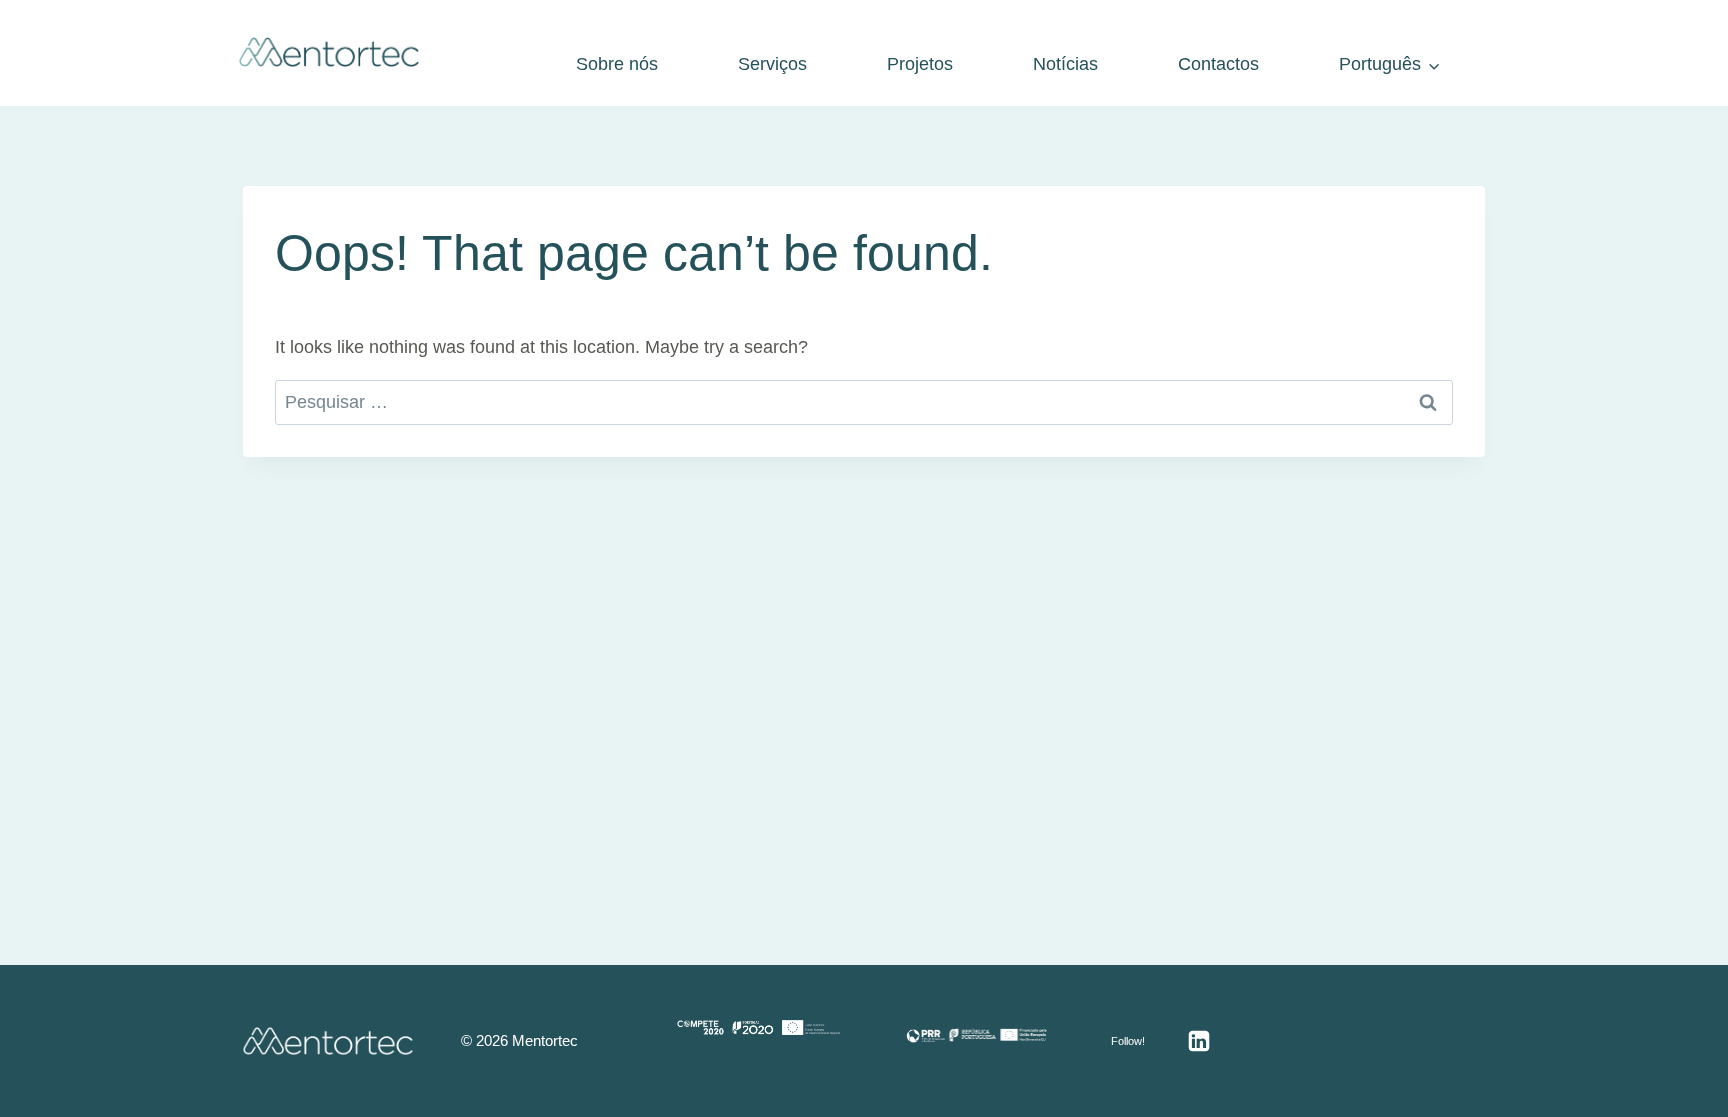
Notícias (1065, 64)
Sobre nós (617, 64)
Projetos (920, 64)
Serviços (772, 64)
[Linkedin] (1199, 1041)
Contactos (1218, 64)
